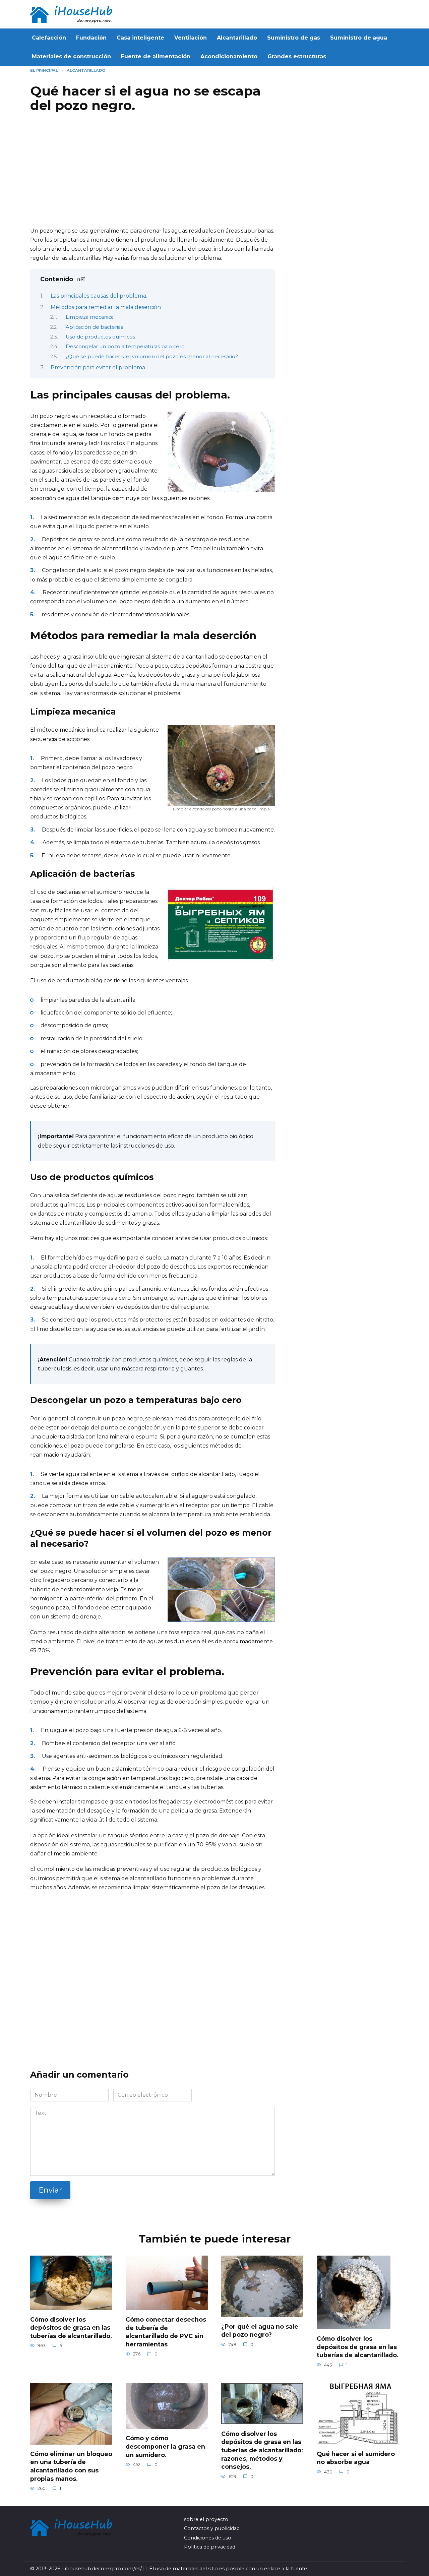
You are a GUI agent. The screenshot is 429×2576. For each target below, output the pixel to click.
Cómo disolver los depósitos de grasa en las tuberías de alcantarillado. (71, 2328)
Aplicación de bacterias (94, 327)
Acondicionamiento (229, 56)
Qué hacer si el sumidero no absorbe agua (356, 2458)
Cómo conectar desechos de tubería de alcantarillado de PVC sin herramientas (166, 2332)
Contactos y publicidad (212, 2528)
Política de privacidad (210, 2547)
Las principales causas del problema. (99, 296)
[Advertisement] (152, 173)
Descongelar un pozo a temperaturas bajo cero (125, 347)
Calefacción (49, 38)
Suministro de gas (294, 38)
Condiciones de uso (208, 2538)
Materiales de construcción (71, 56)
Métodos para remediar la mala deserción (106, 307)
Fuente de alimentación (156, 56)
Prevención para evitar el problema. (98, 367)
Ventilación (191, 38)
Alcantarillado (237, 38)
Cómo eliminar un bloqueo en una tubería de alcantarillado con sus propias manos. (71, 2466)
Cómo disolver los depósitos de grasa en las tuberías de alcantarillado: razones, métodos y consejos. (262, 2450)
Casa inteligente (140, 38)
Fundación (91, 38)
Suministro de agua (359, 38)
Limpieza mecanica (90, 317)
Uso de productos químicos (100, 337)
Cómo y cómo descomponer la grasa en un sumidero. (165, 2446)
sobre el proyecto (206, 2519)
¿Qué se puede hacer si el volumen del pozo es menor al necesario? (152, 357)
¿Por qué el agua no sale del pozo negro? (260, 2331)
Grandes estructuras (297, 56)
